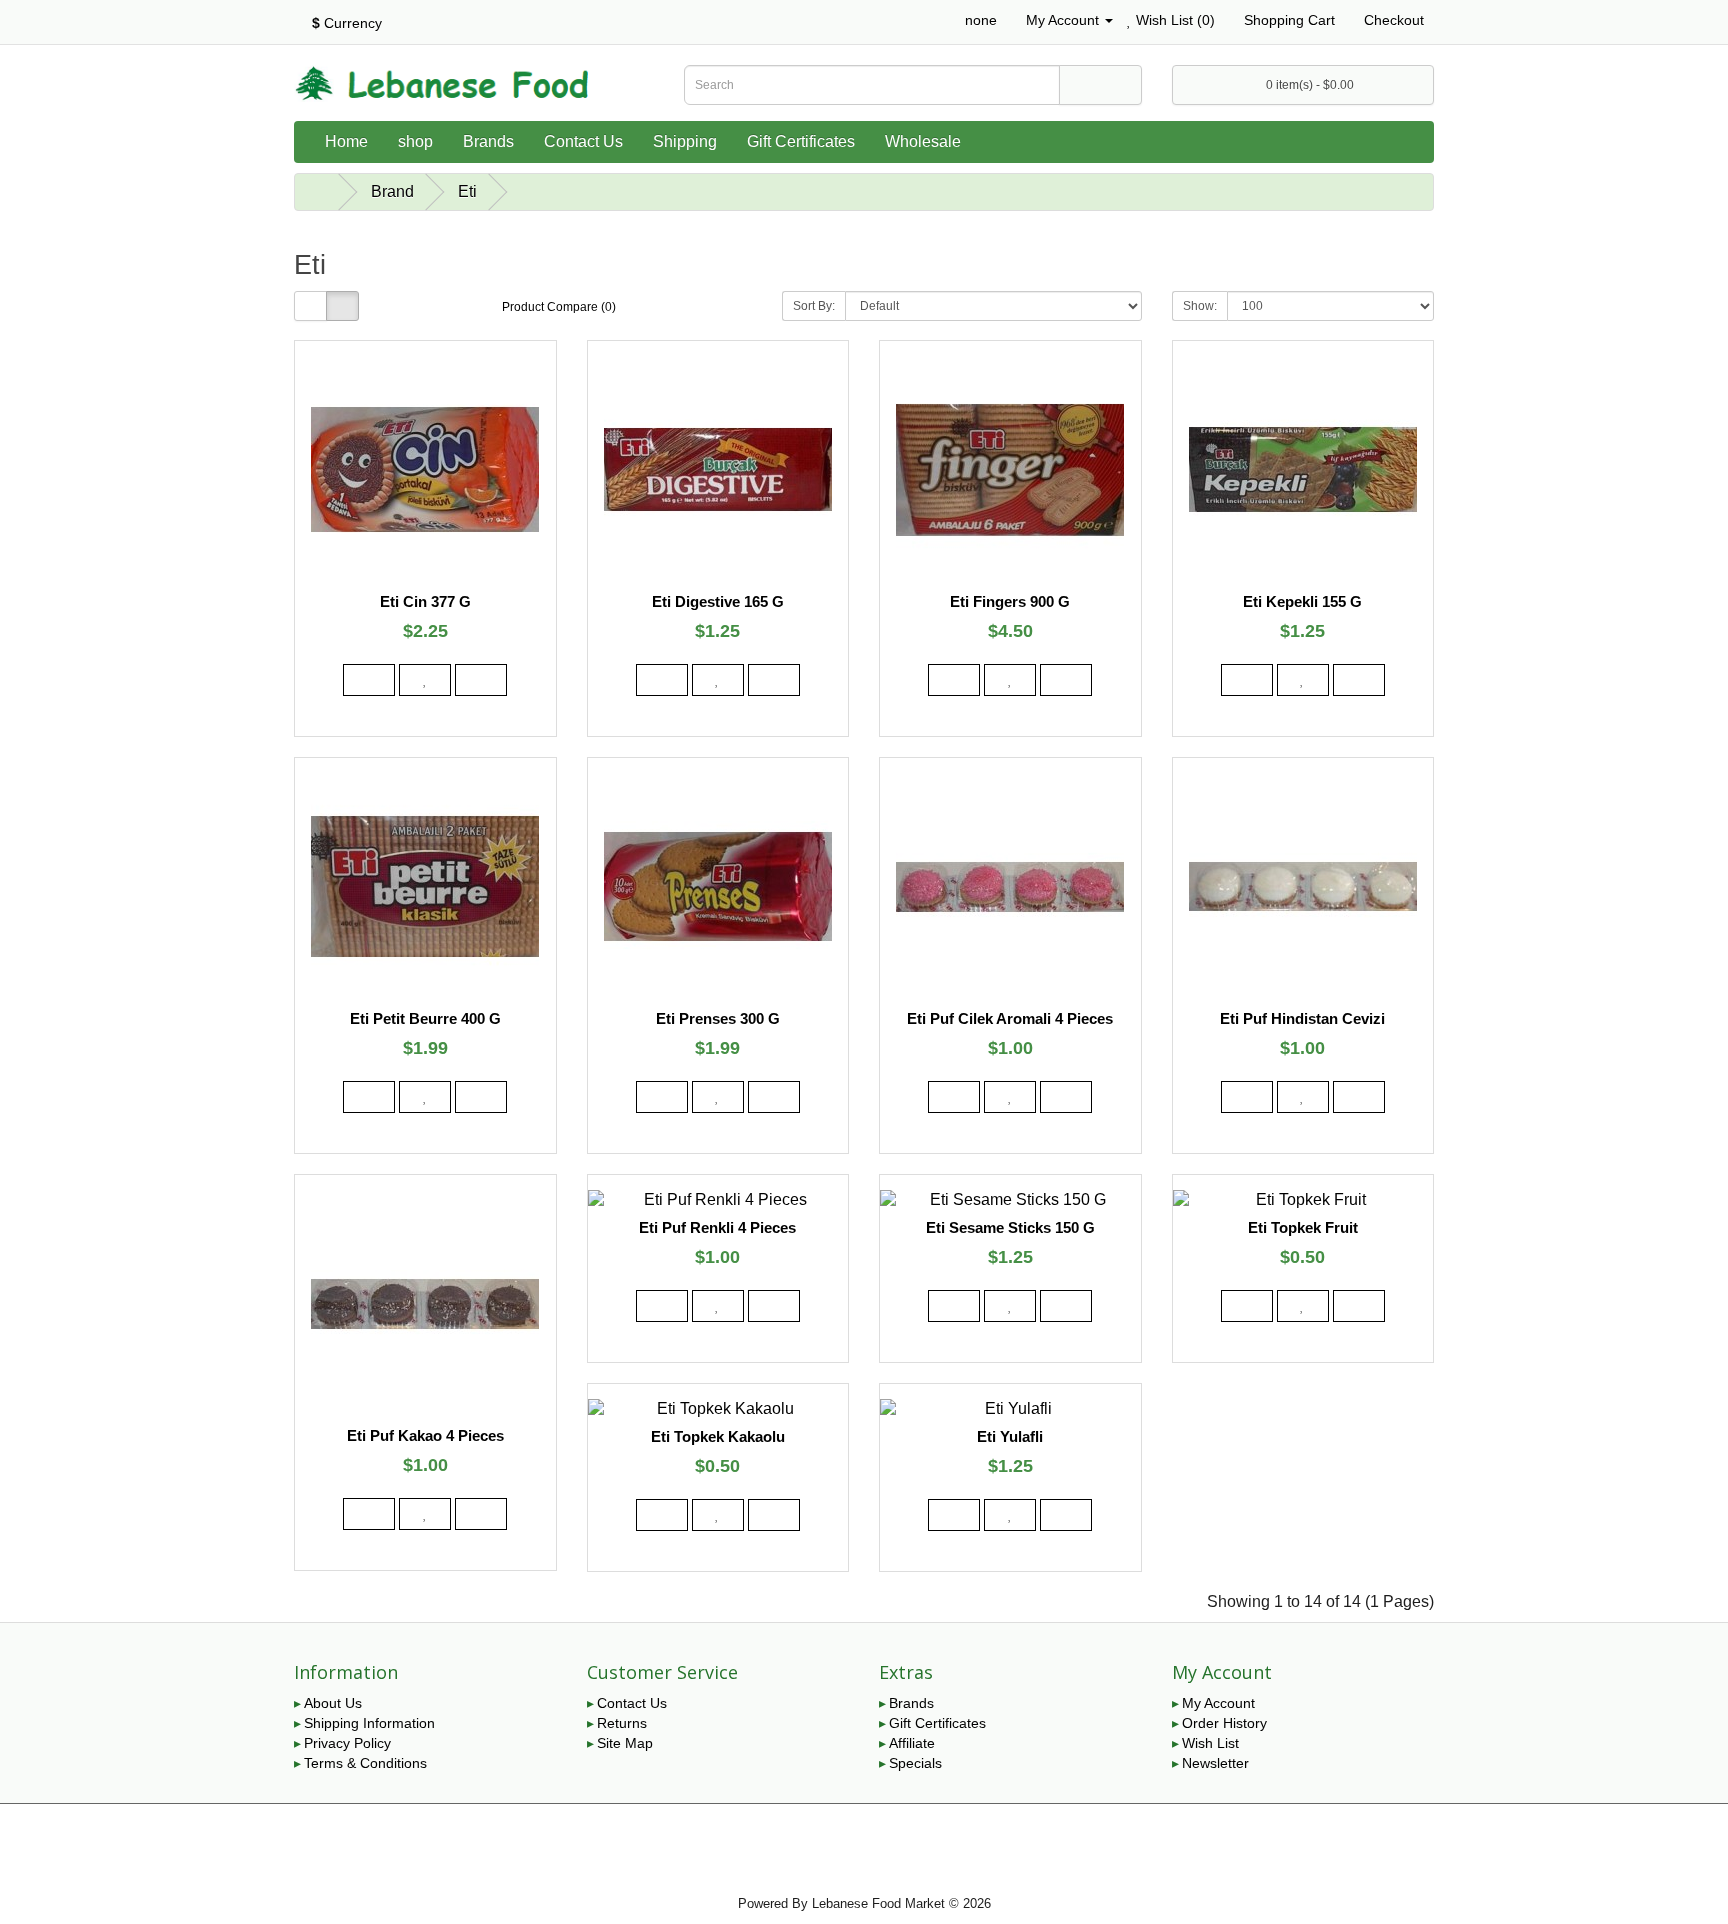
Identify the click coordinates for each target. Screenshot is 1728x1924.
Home (346, 141)
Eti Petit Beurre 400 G (425, 1018)
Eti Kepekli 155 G (1302, 601)
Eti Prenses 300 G (718, 1018)
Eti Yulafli (1010, 1436)
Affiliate (912, 1743)
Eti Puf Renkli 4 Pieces (717, 1227)
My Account (1218, 1703)
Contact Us (583, 141)
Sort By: (814, 306)
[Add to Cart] (369, 680)
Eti (467, 191)
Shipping (685, 141)
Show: (1200, 306)
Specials (915, 1763)
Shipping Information (369, 1723)
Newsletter (1215, 1763)
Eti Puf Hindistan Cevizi (1302, 1018)
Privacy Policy (347, 1743)
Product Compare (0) (559, 307)
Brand (392, 191)
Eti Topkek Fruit (1303, 1227)
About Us (333, 1703)
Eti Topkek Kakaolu (718, 1436)
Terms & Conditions (365, 1763)
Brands (488, 141)
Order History (1224, 1723)
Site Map (625, 1743)
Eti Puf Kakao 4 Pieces (425, 1435)
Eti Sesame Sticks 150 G (1010, 1227)
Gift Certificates (801, 141)
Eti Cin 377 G (425, 601)
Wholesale (923, 141)
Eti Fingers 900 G (1010, 601)
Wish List (1210, 1743)
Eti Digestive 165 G (718, 601)
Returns (622, 1723)
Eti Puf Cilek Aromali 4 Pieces (1010, 1018)
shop (415, 141)
